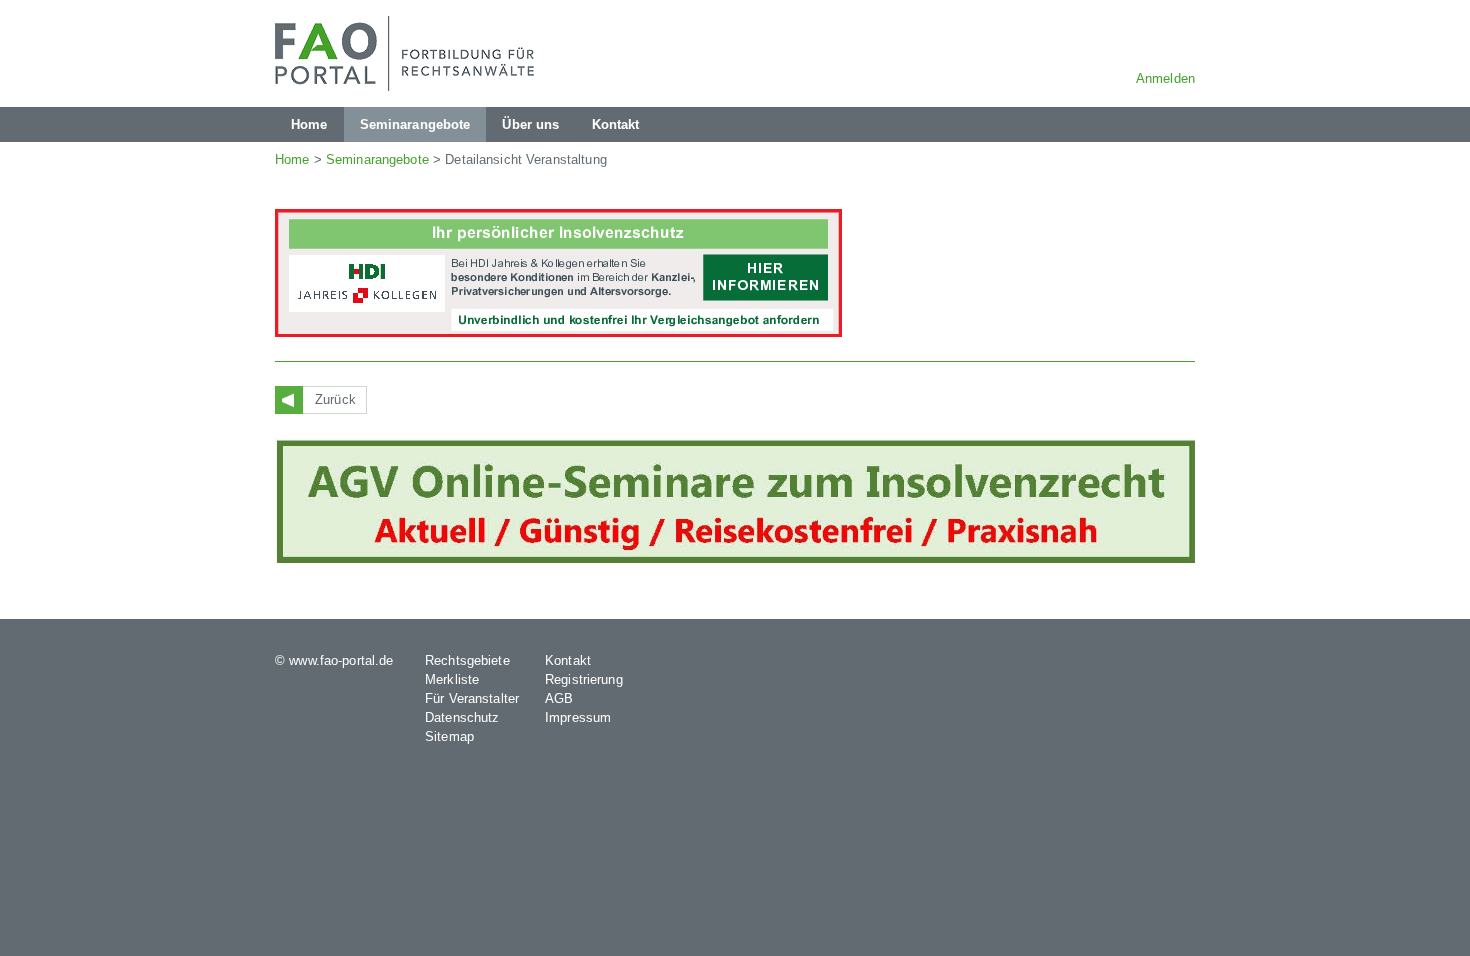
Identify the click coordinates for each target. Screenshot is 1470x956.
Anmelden (1165, 78)
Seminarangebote (377, 159)
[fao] (410, 53)
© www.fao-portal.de (334, 660)
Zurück (335, 399)
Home (292, 159)
